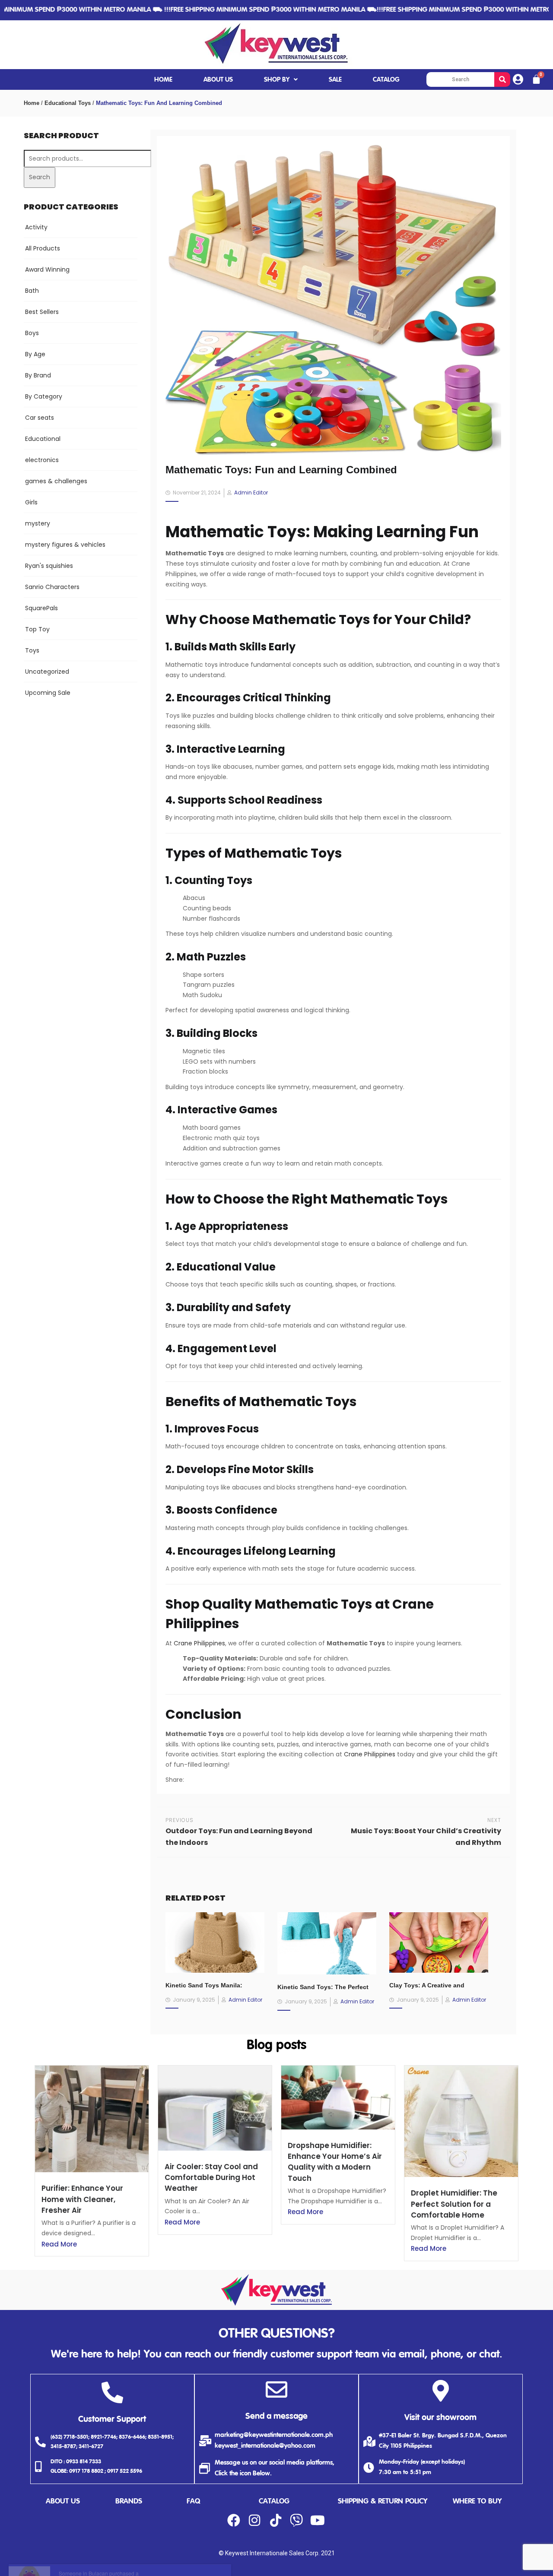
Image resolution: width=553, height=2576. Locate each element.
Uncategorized (47, 672)
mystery (38, 523)
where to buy (477, 2502)
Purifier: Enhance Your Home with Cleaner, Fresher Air (82, 2199)
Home (32, 103)
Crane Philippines (199, 1643)
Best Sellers (42, 312)
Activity (36, 227)
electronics (42, 460)
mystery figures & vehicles (65, 545)
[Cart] (536, 79)
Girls (31, 502)
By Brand (38, 375)
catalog (274, 2502)
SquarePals (41, 608)
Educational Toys (68, 103)
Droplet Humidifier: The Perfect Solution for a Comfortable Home (454, 2204)
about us (63, 2502)
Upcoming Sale (48, 693)
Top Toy (37, 629)
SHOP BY (277, 80)
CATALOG (386, 80)
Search (40, 177)
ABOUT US (218, 80)
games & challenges (56, 481)
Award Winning (47, 269)
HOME (163, 80)
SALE (335, 80)
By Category (44, 396)
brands (129, 2502)
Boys (32, 333)
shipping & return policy (383, 2502)
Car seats (40, 418)
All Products (43, 248)
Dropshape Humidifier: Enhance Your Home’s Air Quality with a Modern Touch (335, 2162)
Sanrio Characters (52, 587)
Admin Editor (251, 493)
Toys (32, 650)
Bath (32, 291)
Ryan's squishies (49, 566)
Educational (43, 439)
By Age (35, 354)
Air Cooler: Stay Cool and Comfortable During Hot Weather (211, 2177)
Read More (59, 2244)
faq (193, 2502)
